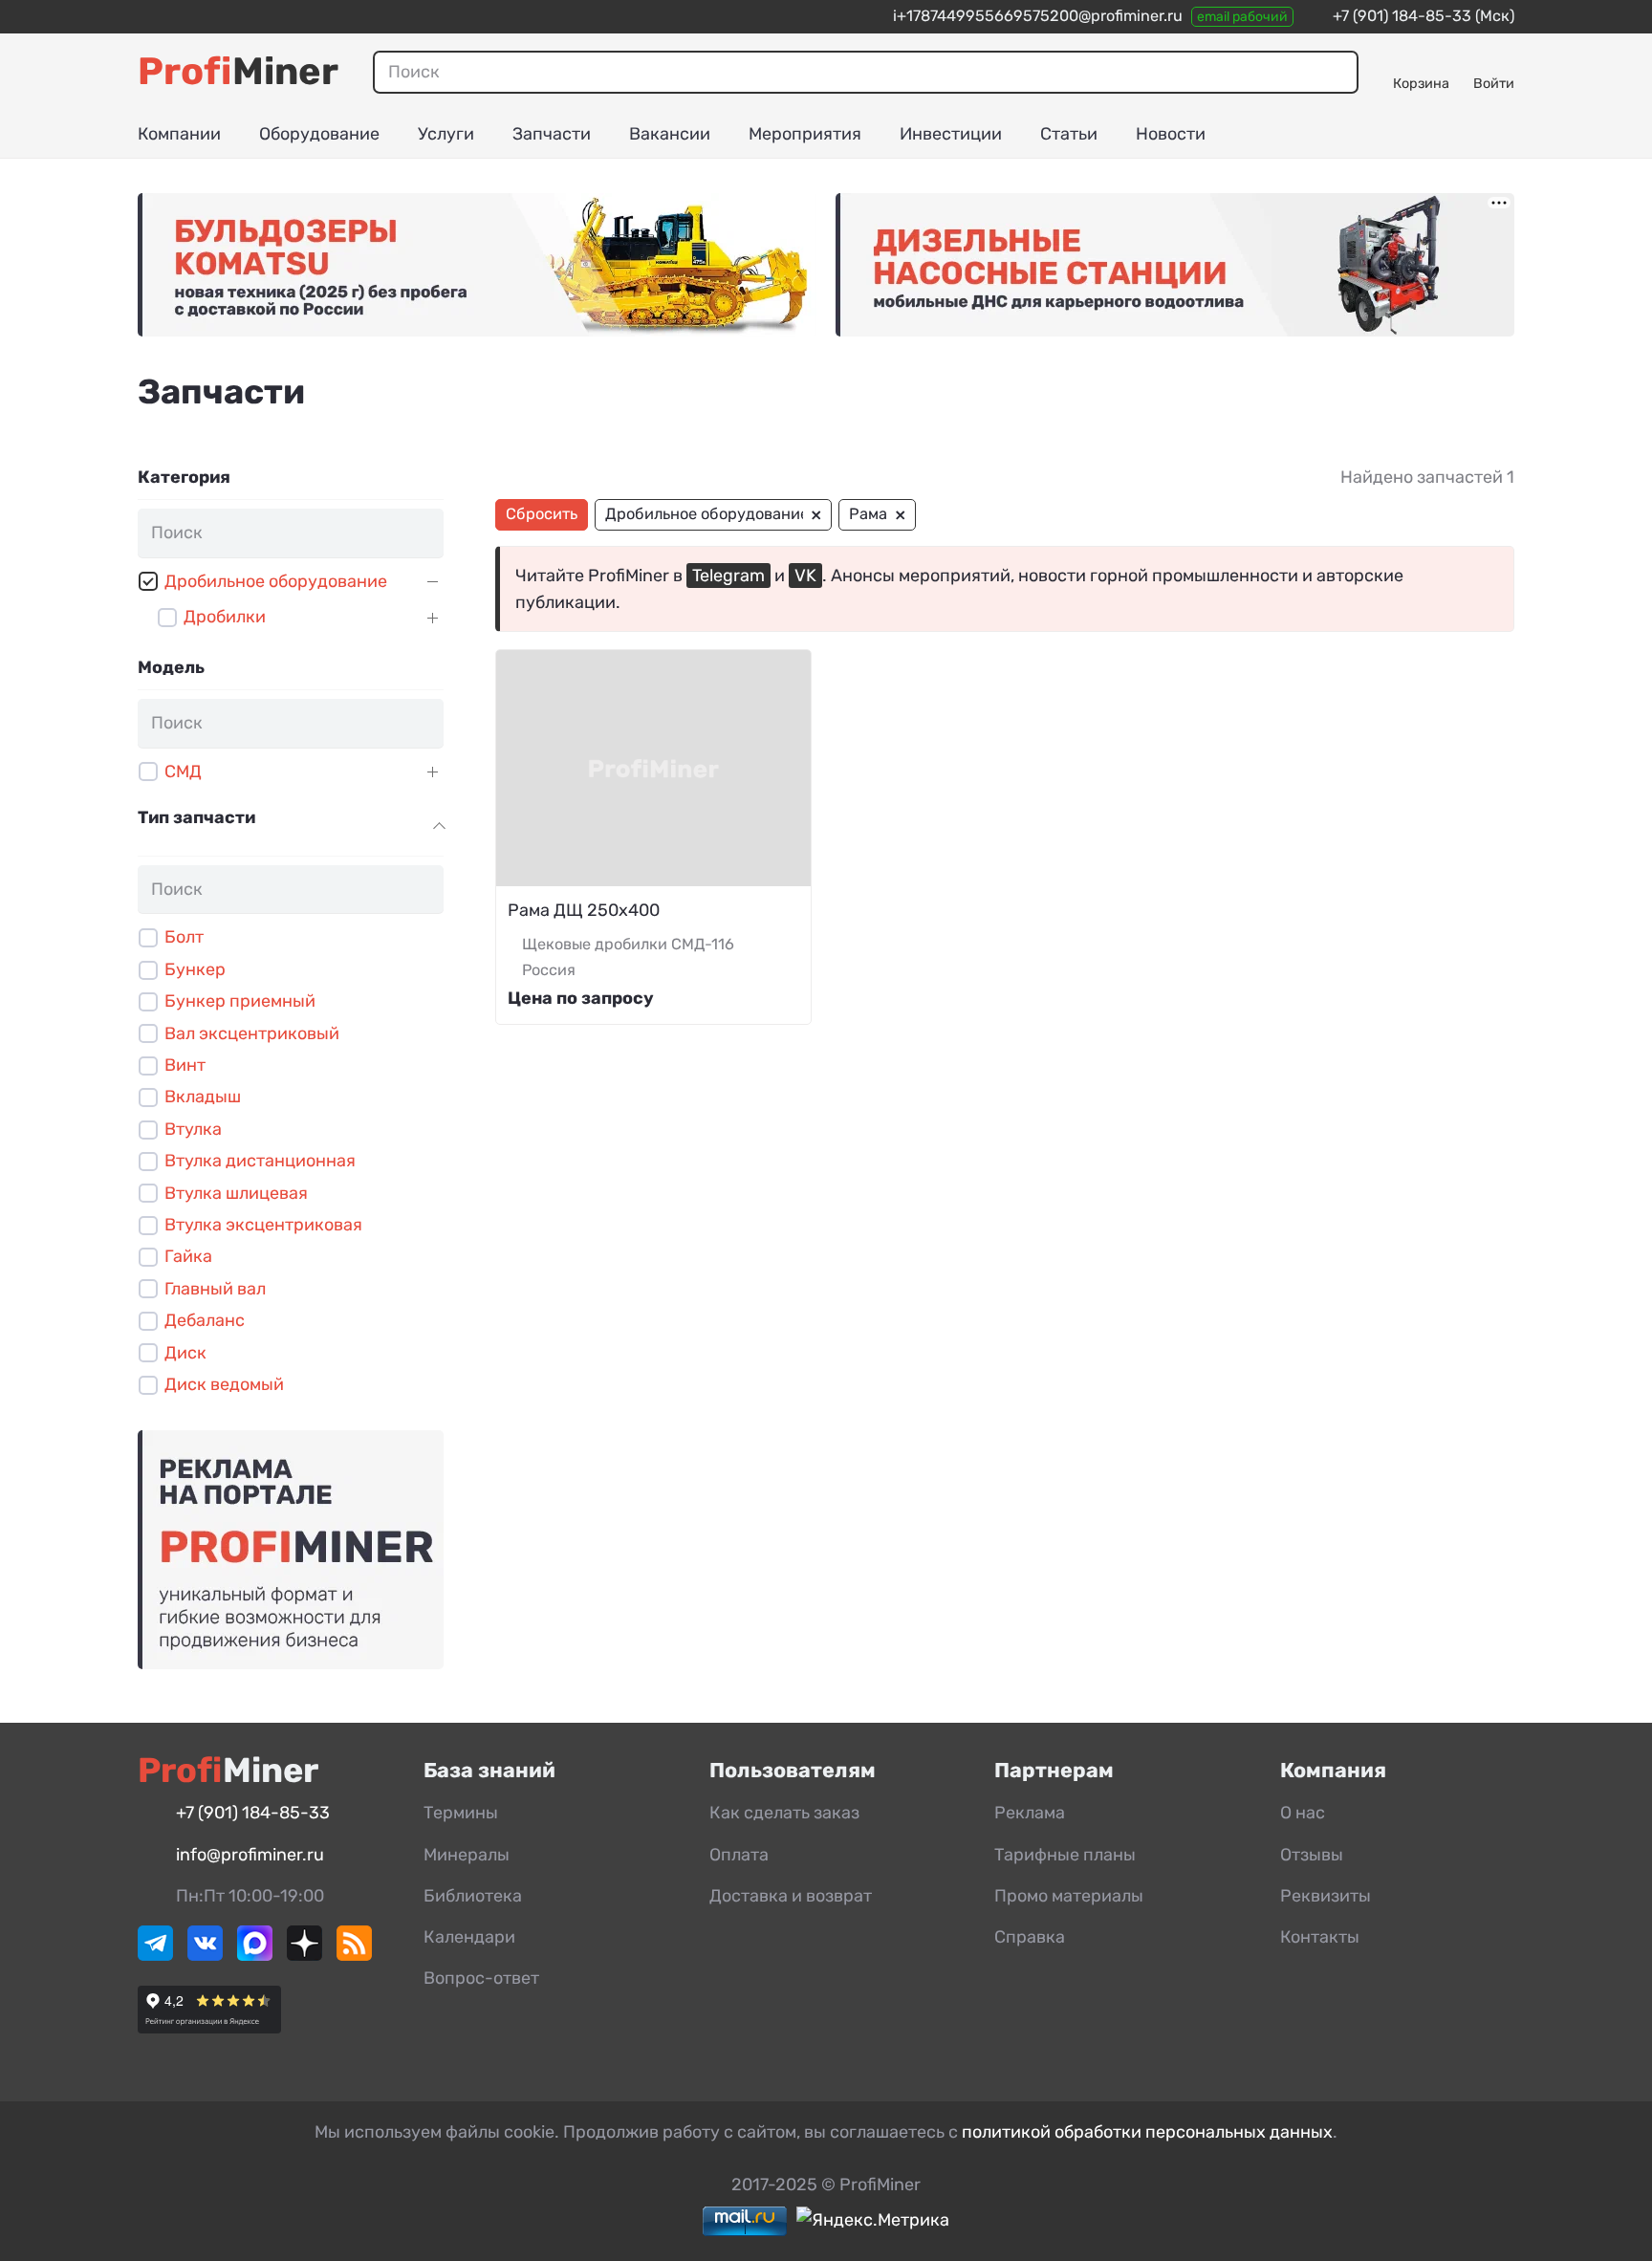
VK (805, 576)
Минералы (467, 1855)
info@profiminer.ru (250, 1855)
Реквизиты (1326, 1896)
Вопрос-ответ (481, 1978)
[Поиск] (1337, 72)
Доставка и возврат (791, 1896)
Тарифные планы (1065, 1855)
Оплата (739, 1855)
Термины (461, 1813)
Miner (238, 71)
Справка (1030, 1937)
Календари (469, 1937)
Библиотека (473, 1896)
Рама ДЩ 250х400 (584, 910)
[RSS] (354, 1955)
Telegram (728, 576)
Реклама (1030, 1813)
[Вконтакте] (205, 1955)
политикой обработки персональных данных (1147, 2132)
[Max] (255, 1955)
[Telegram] (155, 1955)
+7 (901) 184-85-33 (1402, 16)
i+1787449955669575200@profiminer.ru (1038, 16)
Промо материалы (1069, 1896)
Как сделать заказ (784, 1813)
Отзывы (1312, 1855)
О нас (1303, 1813)
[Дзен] (304, 1955)
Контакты (1320, 1937)
